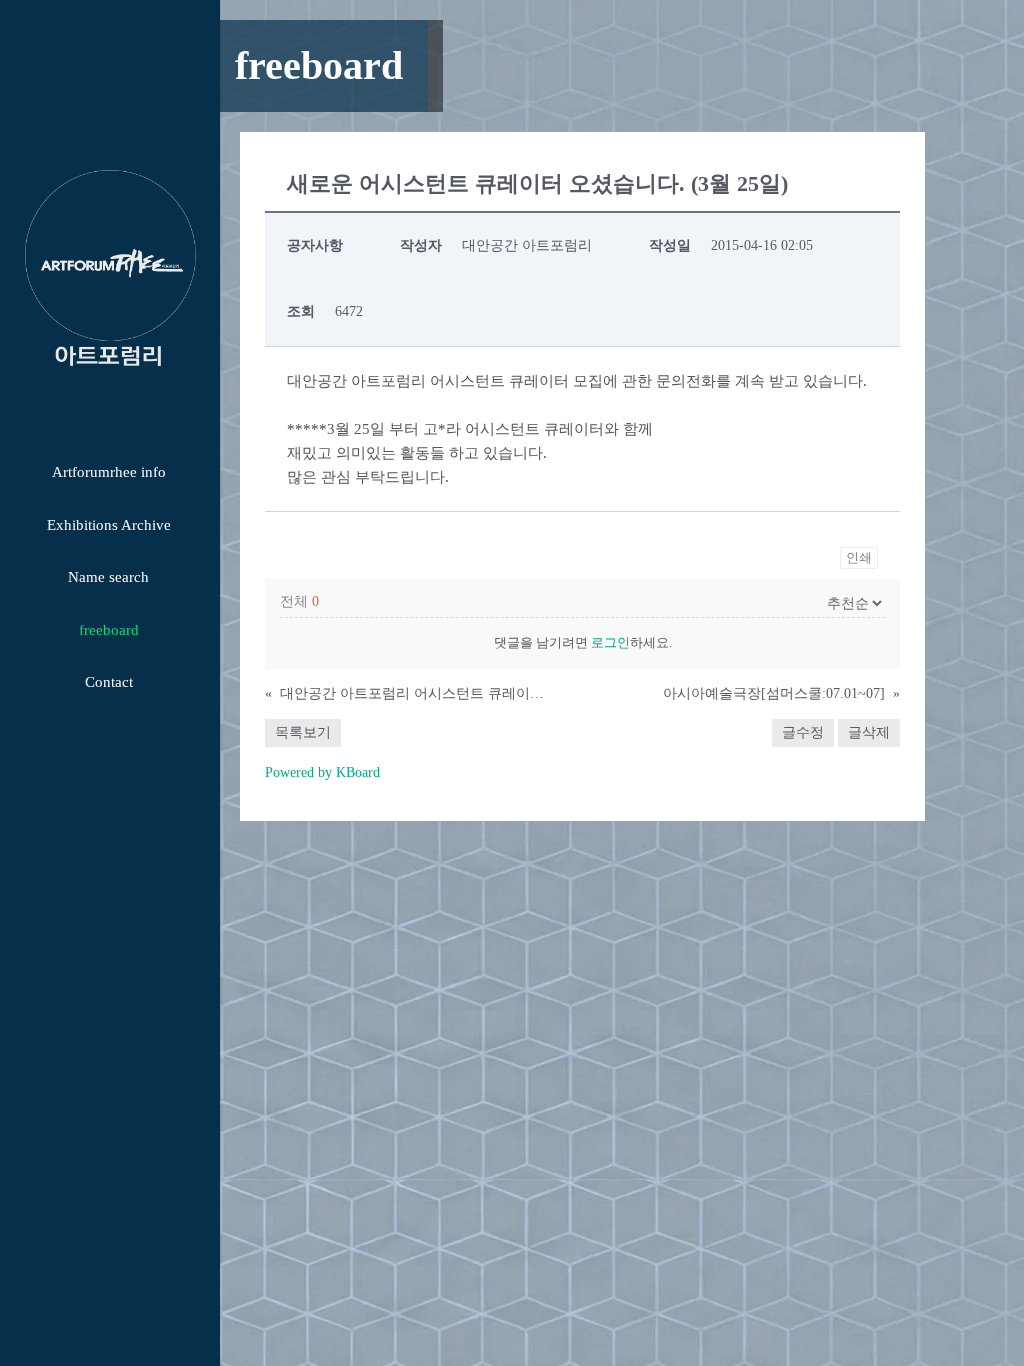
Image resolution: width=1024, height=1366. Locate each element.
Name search (108, 577)
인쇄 (859, 557)
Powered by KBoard (322, 772)
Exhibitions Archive (109, 525)
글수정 (803, 732)
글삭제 (869, 732)
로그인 (610, 642)
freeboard (109, 630)
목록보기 (303, 732)
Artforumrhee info (109, 472)
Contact (109, 682)
